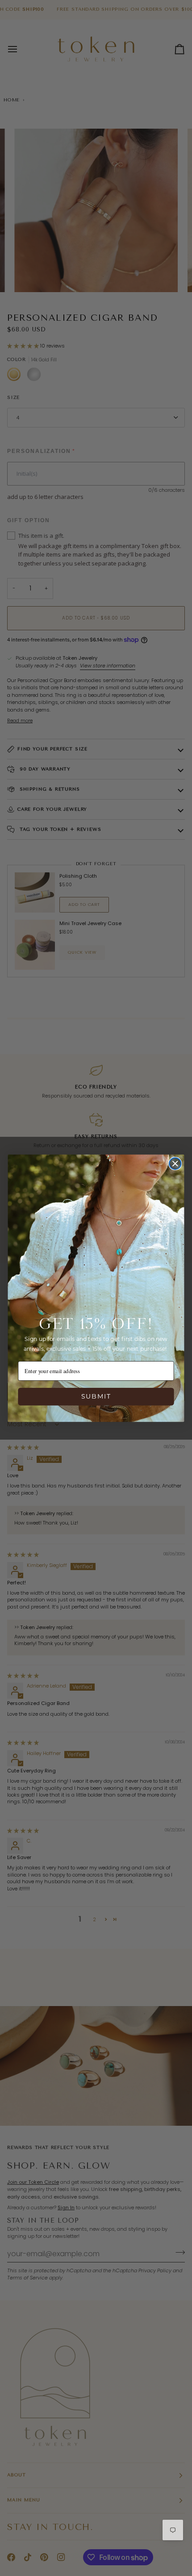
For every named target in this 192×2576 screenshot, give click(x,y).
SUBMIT (96, 1396)
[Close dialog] (175, 1163)
